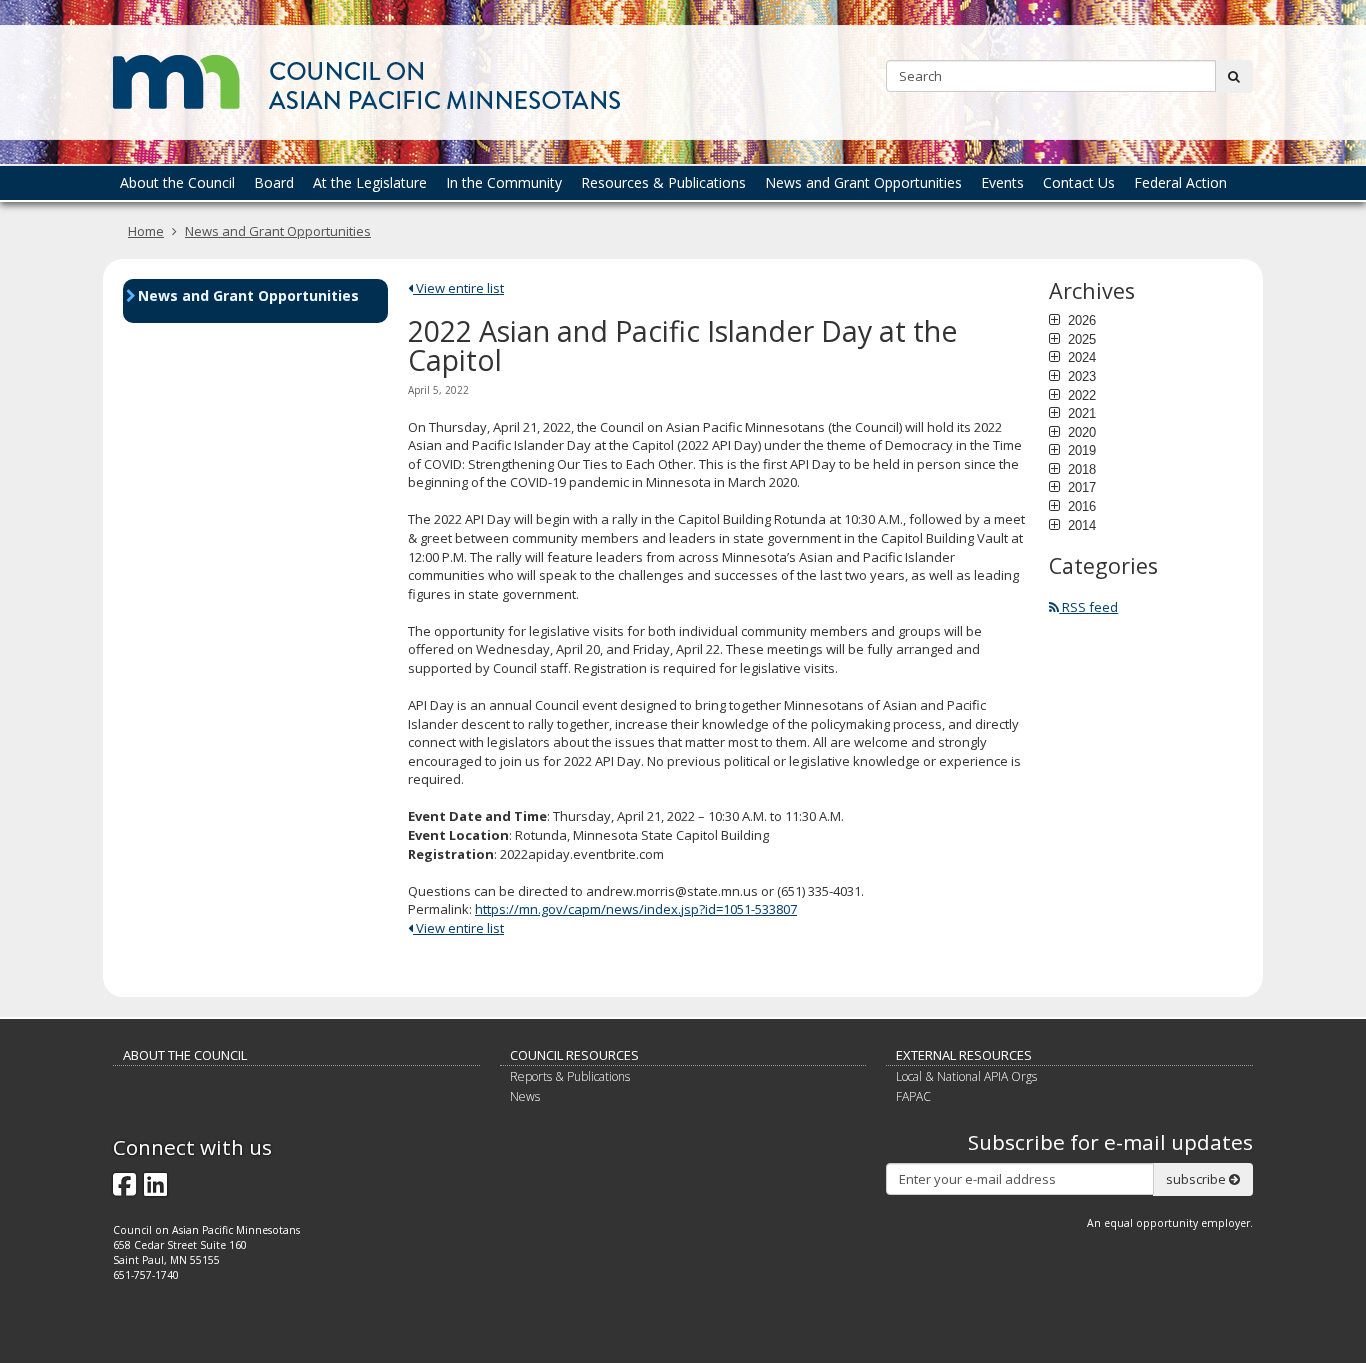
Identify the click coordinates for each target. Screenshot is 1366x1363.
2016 (1080, 506)
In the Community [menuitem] (504, 182)
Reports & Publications (570, 1076)
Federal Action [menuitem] (1180, 182)
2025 (1080, 339)
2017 (1080, 487)
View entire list (458, 288)
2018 (1080, 469)
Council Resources (574, 1055)
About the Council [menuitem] (177, 182)
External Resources (964, 1055)
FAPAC (913, 1096)
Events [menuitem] (1002, 182)
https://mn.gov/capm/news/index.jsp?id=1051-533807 (636, 909)
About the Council (185, 1055)
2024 (1080, 357)
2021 (1080, 413)
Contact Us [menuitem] (1079, 182)
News (525, 1096)
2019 (1080, 450)
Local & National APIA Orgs (966, 1076)
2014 (1080, 525)
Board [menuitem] (274, 182)
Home (146, 231)
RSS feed (1088, 607)
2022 (1080, 395)
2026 (1080, 320)
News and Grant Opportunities (278, 231)
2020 (1080, 432)
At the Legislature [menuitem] (370, 182)
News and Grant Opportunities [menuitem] (863, 182)
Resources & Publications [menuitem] (663, 182)
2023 (1080, 376)
